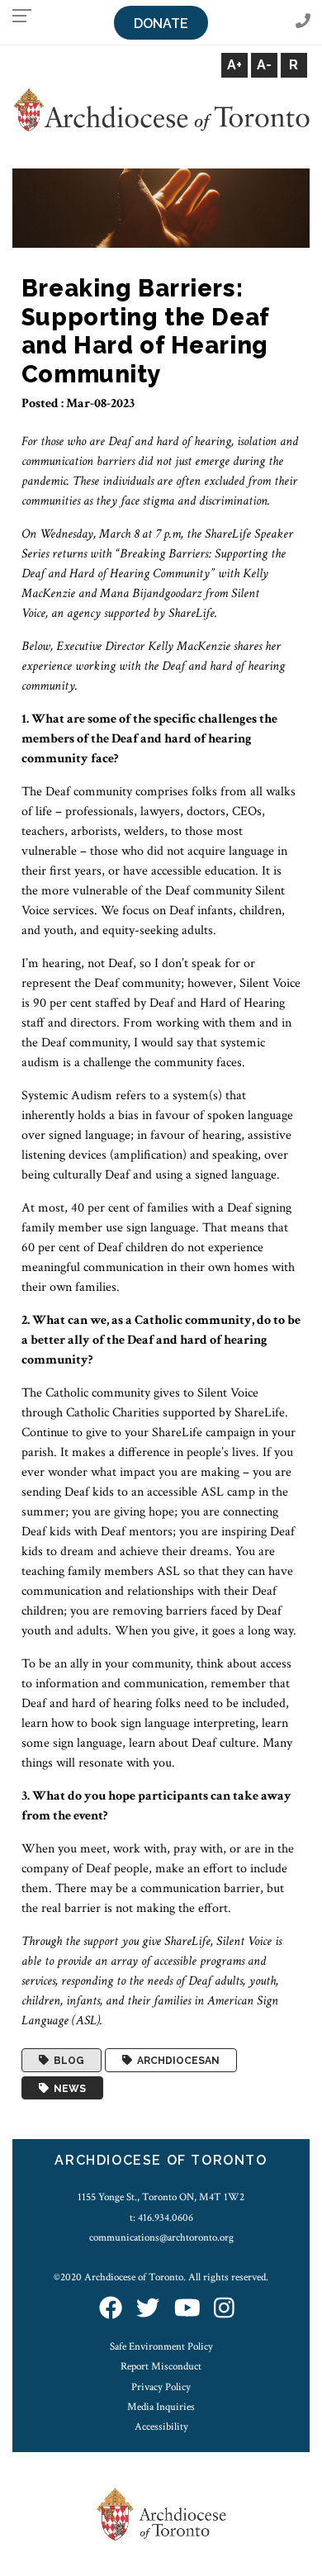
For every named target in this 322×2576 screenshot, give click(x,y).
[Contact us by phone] (303, 22)
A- (264, 65)
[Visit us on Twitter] (148, 2310)
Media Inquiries (161, 2407)
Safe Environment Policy (161, 2346)
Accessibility (161, 2427)
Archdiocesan (176, 2061)
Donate (161, 24)
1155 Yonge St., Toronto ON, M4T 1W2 (161, 2197)
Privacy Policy (161, 2387)
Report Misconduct (161, 2366)
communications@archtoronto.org (161, 2237)
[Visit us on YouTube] (187, 2310)
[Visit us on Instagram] (224, 2310)
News (67, 2088)
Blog (66, 2061)
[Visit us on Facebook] (111, 2310)
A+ (234, 65)
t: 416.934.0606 (161, 2218)
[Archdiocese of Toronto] (161, 109)
